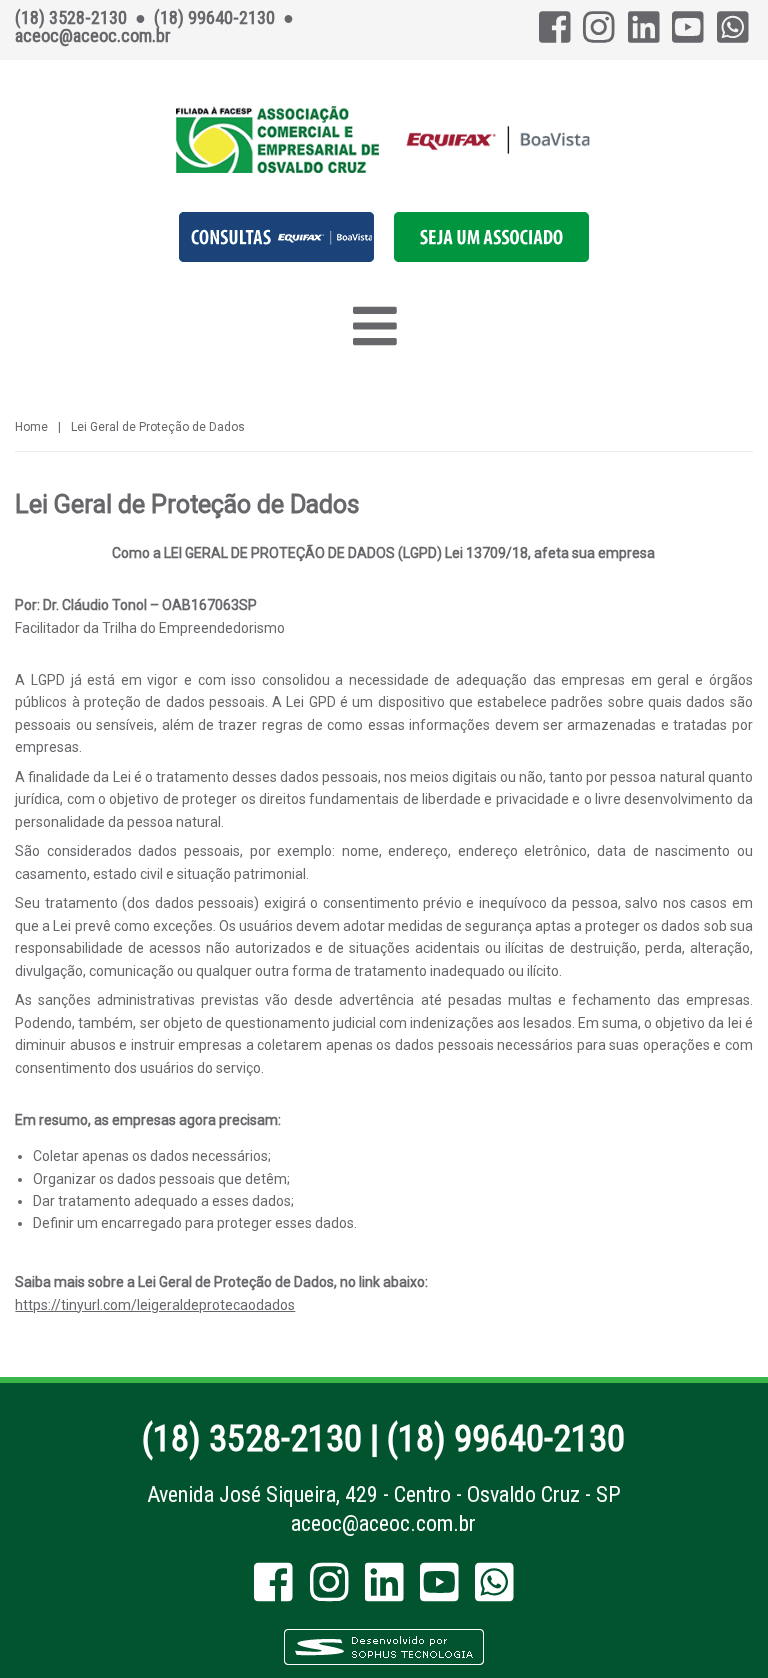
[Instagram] (599, 33)
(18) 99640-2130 (506, 1439)
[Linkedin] (644, 33)
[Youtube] (688, 33)
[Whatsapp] (733, 33)
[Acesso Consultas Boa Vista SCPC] (276, 256)
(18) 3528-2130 (252, 1439)
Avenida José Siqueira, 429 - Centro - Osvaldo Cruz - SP (384, 1494)
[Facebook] (555, 33)
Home (31, 427)
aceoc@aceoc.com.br (383, 1523)
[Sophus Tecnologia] (384, 1661)
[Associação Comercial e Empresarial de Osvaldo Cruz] (383, 140)
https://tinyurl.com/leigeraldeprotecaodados (155, 1305)
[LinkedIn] (384, 1591)
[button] (491, 256)
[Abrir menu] (374, 326)
